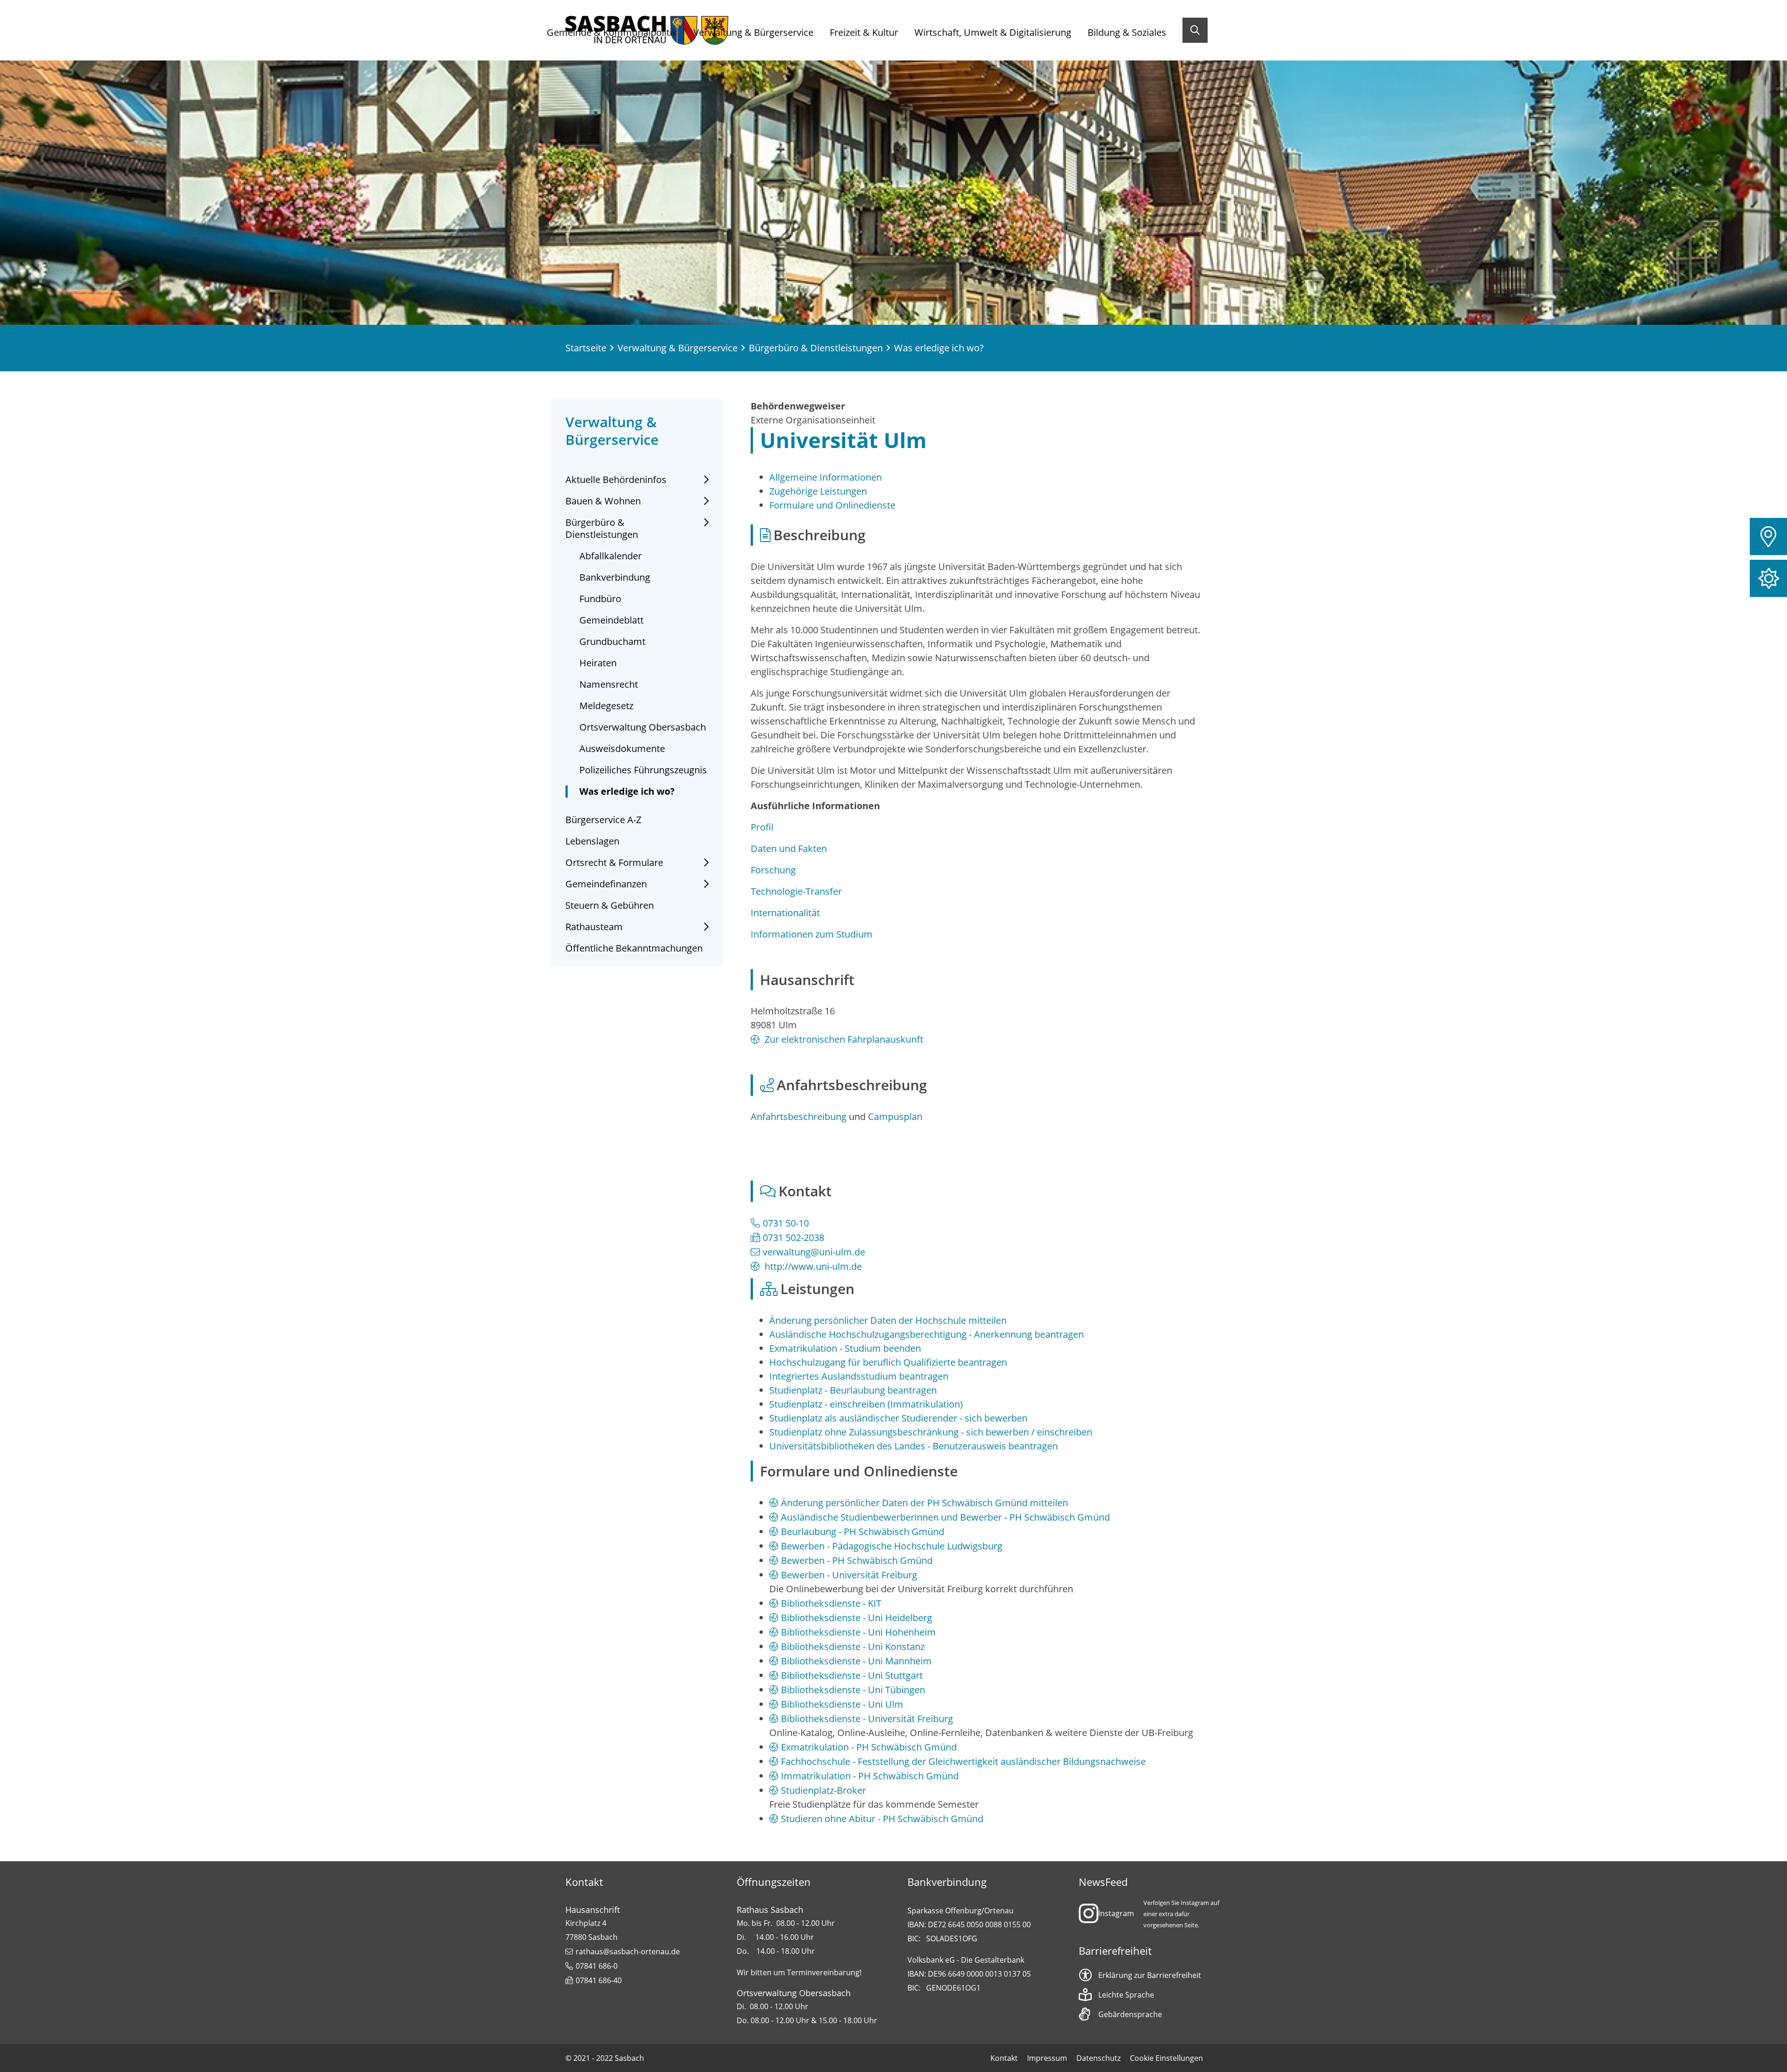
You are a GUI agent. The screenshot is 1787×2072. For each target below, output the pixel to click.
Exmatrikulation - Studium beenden (845, 1348)
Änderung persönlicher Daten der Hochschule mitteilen (888, 1320)
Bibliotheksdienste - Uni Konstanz (853, 1646)
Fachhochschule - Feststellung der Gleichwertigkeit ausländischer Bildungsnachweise (963, 1761)
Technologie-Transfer (796, 891)
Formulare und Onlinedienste (832, 505)
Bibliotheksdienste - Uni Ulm (842, 1704)
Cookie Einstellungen (1166, 2058)
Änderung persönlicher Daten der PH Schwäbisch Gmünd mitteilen (924, 1503)
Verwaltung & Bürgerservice (753, 32)
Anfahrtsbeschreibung (799, 1116)
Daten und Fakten (789, 848)
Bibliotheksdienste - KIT (831, 1603)
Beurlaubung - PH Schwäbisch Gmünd (863, 1532)
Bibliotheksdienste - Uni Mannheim (856, 1661)
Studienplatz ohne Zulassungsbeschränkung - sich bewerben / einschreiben (931, 1432)
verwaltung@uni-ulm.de (814, 1252)
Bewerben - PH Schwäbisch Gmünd (857, 1560)
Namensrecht (609, 684)
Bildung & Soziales (1127, 32)
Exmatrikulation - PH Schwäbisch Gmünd (869, 1747)
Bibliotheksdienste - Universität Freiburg (867, 1719)
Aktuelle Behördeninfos (616, 480)
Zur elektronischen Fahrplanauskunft (843, 1039)
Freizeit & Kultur (864, 32)
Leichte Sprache (1126, 1995)
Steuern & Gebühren (610, 905)
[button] (1768, 536)
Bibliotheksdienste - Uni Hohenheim (858, 1632)
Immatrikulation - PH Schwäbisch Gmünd (870, 1776)
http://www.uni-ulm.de (812, 1266)
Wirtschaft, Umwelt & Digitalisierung (993, 32)
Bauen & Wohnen (603, 501)
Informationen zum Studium (812, 934)
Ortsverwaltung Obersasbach (643, 727)
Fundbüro (600, 599)
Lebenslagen (592, 841)
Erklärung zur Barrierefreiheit (1150, 1975)
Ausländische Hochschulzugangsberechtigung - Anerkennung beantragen (927, 1334)
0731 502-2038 (793, 1237)
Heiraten (598, 663)
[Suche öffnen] (1195, 30)
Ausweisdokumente (622, 749)
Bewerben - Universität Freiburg (849, 1575)
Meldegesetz (606, 706)
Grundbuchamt (612, 642)
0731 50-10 (786, 1223)
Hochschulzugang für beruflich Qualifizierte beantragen (888, 1362)
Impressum (1047, 2058)
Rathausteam (594, 927)
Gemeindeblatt (611, 620)
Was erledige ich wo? (627, 791)
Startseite (586, 348)
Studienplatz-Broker (823, 1790)
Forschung (773, 870)
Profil (762, 827)
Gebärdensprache (1130, 2014)
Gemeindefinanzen (606, 884)
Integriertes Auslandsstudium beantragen (859, 1376)
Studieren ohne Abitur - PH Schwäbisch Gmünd (882, 1819)
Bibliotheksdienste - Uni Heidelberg (857, 1618)
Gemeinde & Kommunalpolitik (612, 32)
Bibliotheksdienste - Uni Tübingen (853, 1690)
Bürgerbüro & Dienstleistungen (816, 348)
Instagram (1116, 1913)
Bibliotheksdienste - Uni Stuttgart (852, 1675)
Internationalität (785, 913)
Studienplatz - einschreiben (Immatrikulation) (866, 1404)
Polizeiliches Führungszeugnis (643, 770)
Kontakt (1004, 2058)
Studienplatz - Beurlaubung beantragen (853, 1390)
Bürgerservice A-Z (603, 820)
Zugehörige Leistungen (818, 491)
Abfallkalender (611, 556)
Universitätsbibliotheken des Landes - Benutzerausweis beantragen (914, 1446)
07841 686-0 (597, 1966)
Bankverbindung (615, 577)
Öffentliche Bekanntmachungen (634, 948)
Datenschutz (1098, 2058)
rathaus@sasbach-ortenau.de (628, 1951)
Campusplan (895, 1116)
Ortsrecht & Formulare (614, 863)
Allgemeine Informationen (826, 477)
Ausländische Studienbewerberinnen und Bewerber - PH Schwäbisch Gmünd (945, 1517)
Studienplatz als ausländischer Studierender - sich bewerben (898, 1418)
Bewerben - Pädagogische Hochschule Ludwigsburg (892, 1546)
